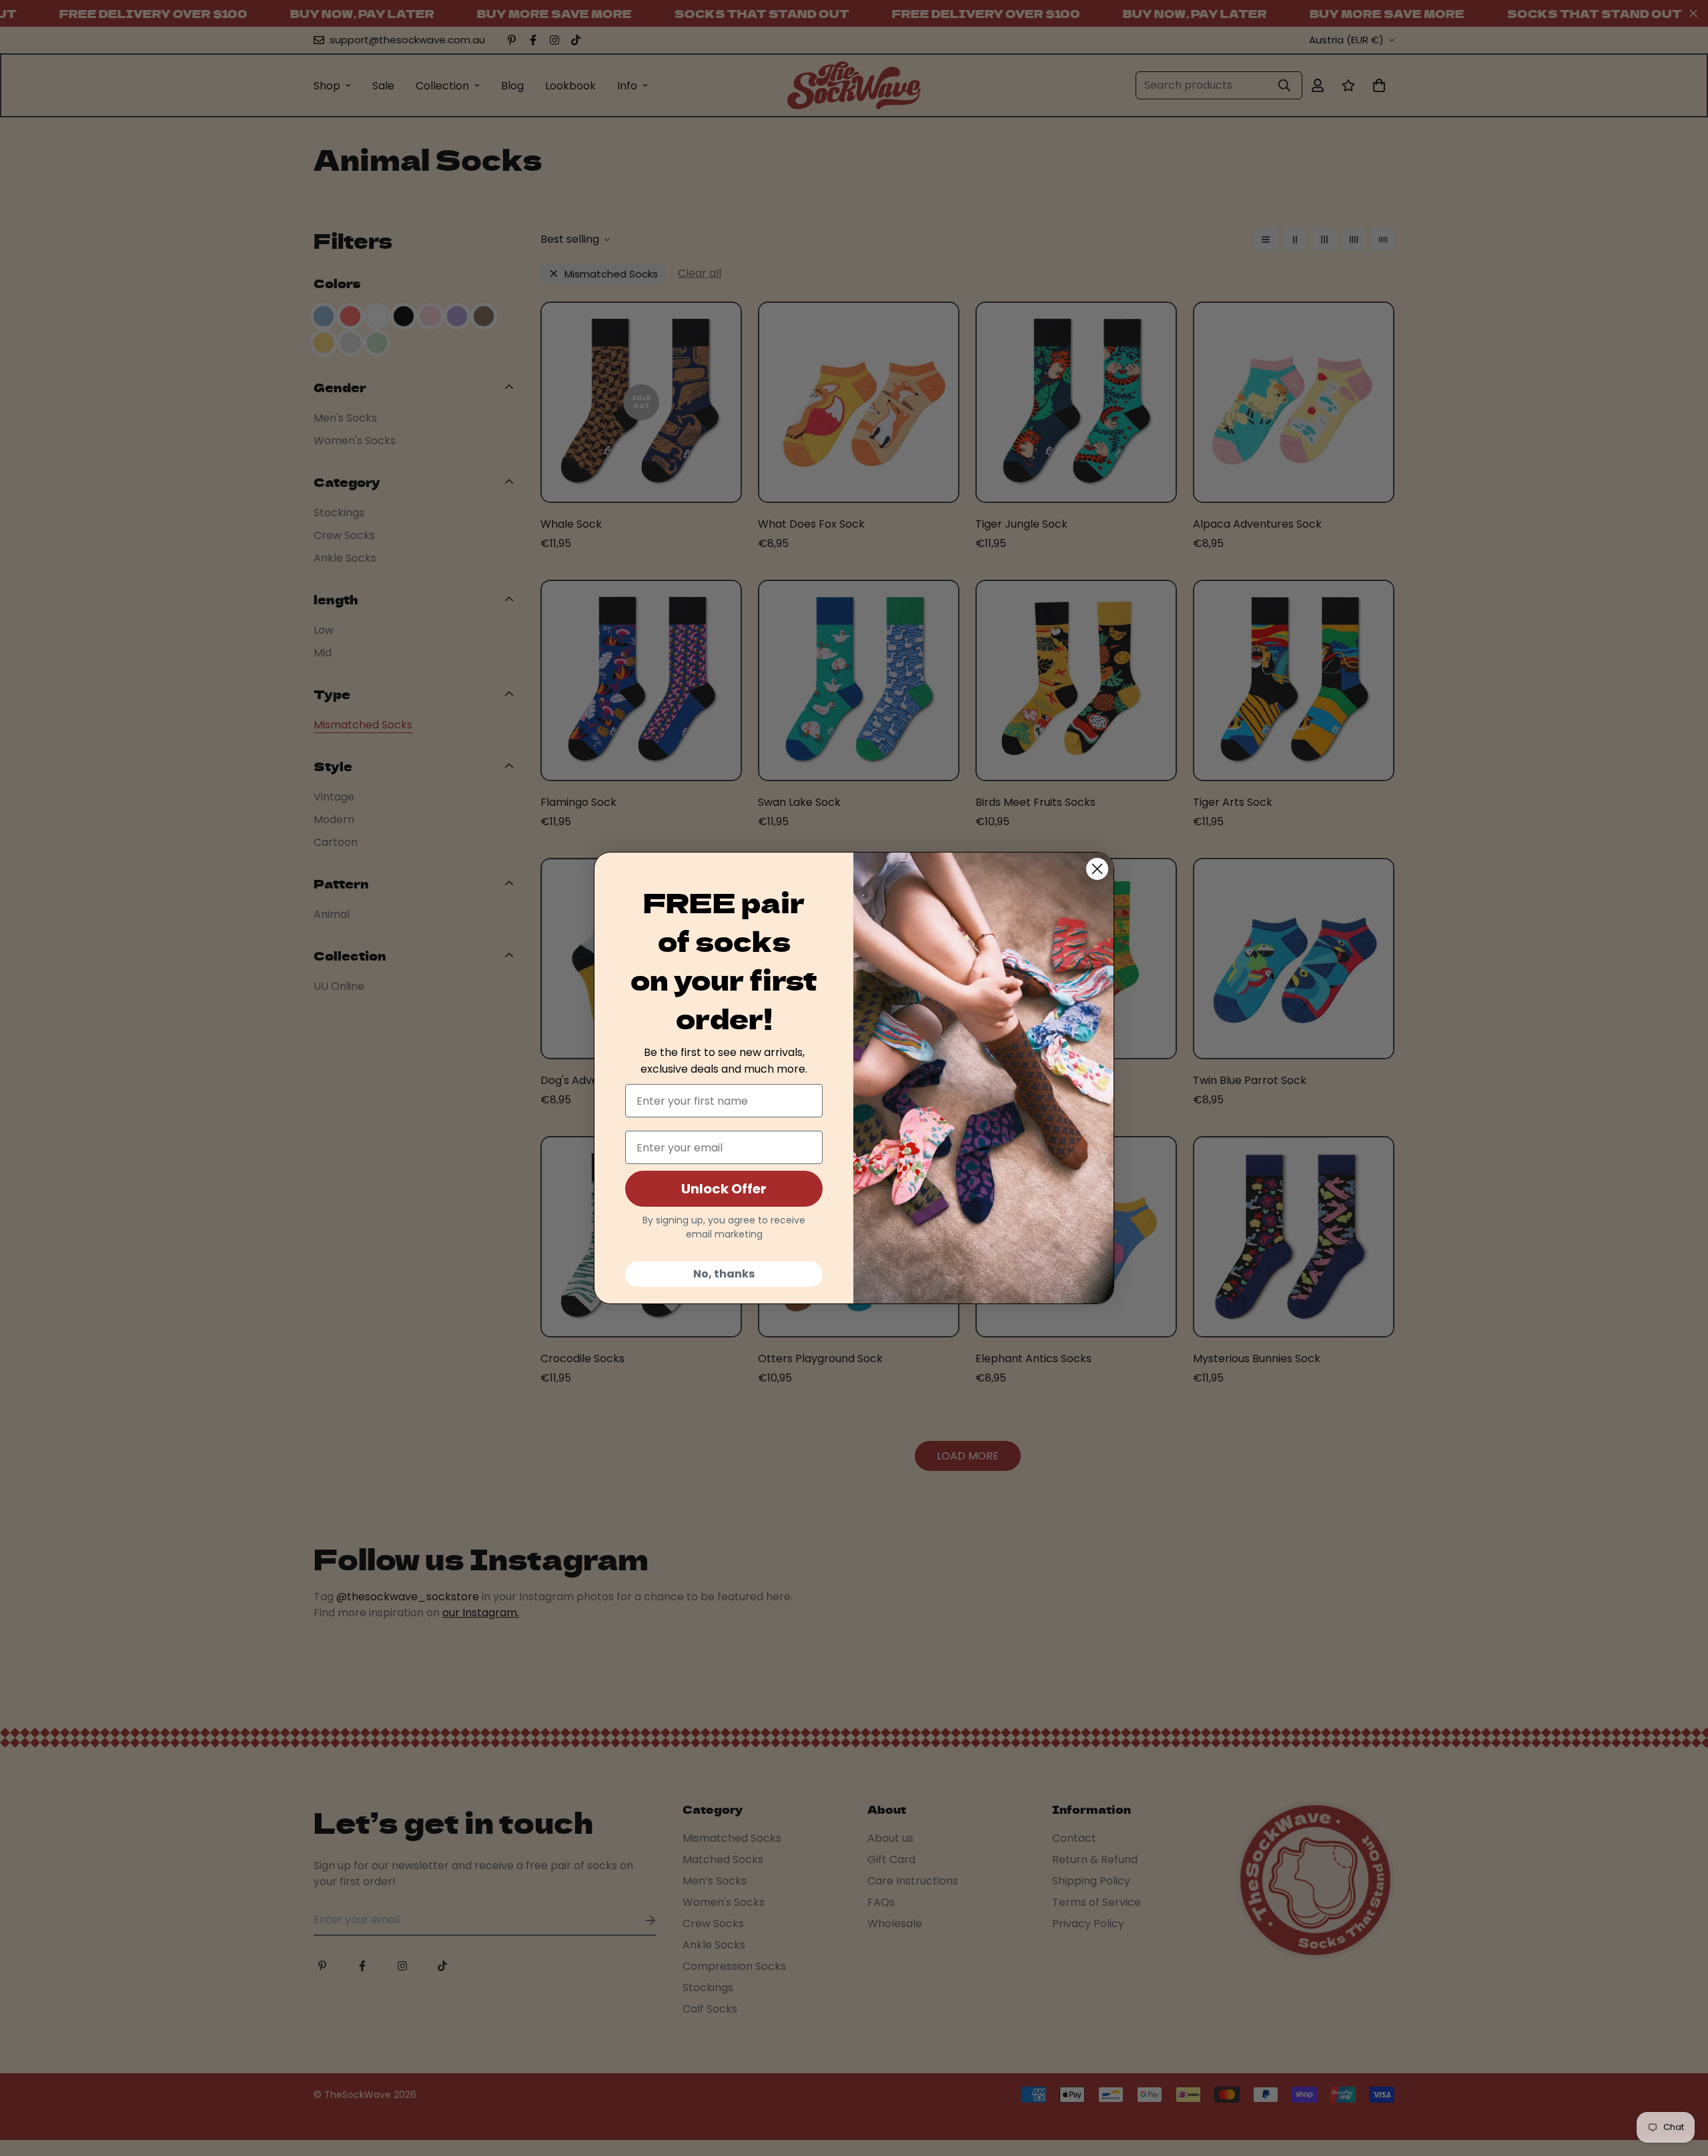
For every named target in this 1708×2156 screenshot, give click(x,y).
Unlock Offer (724, 1189)
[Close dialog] (1097, 869)
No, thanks (724, 1274)
